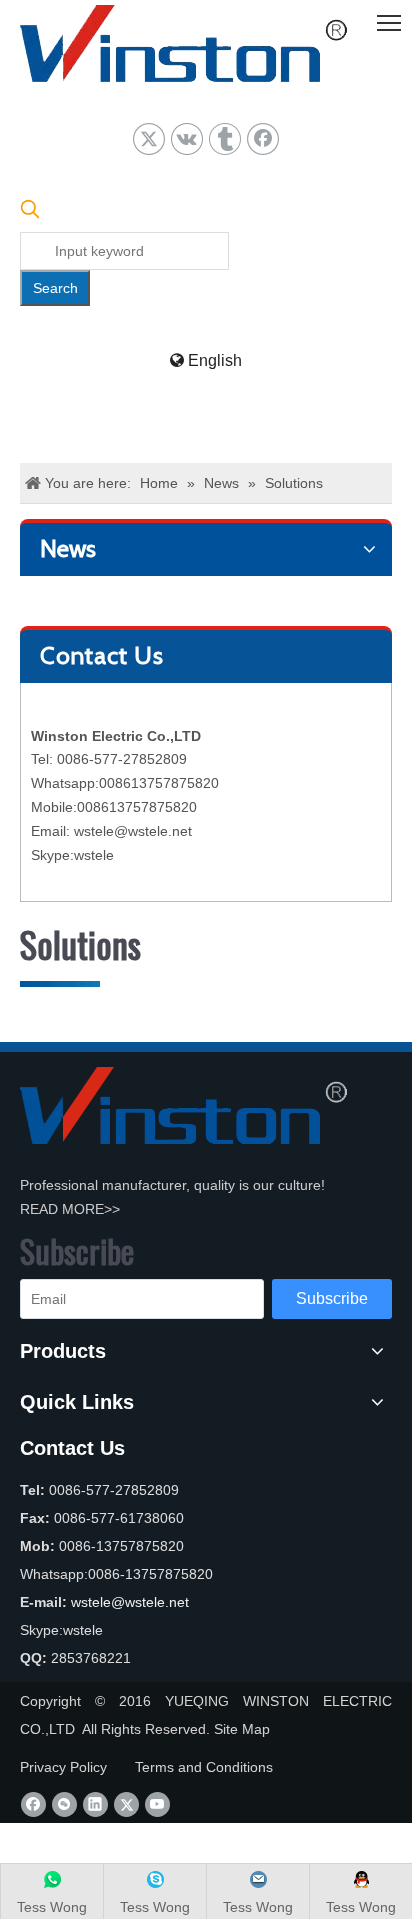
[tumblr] (225, 139)
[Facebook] (263, 139)
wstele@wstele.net (133, 831)
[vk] (187, 139)
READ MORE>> (70, 1209)
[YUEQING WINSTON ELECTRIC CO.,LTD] (183, 1105)
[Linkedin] (95, 1804)
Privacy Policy (63, 1767)
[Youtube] (157, 1804)
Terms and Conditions (204, 1767)
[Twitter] (149, 139)
